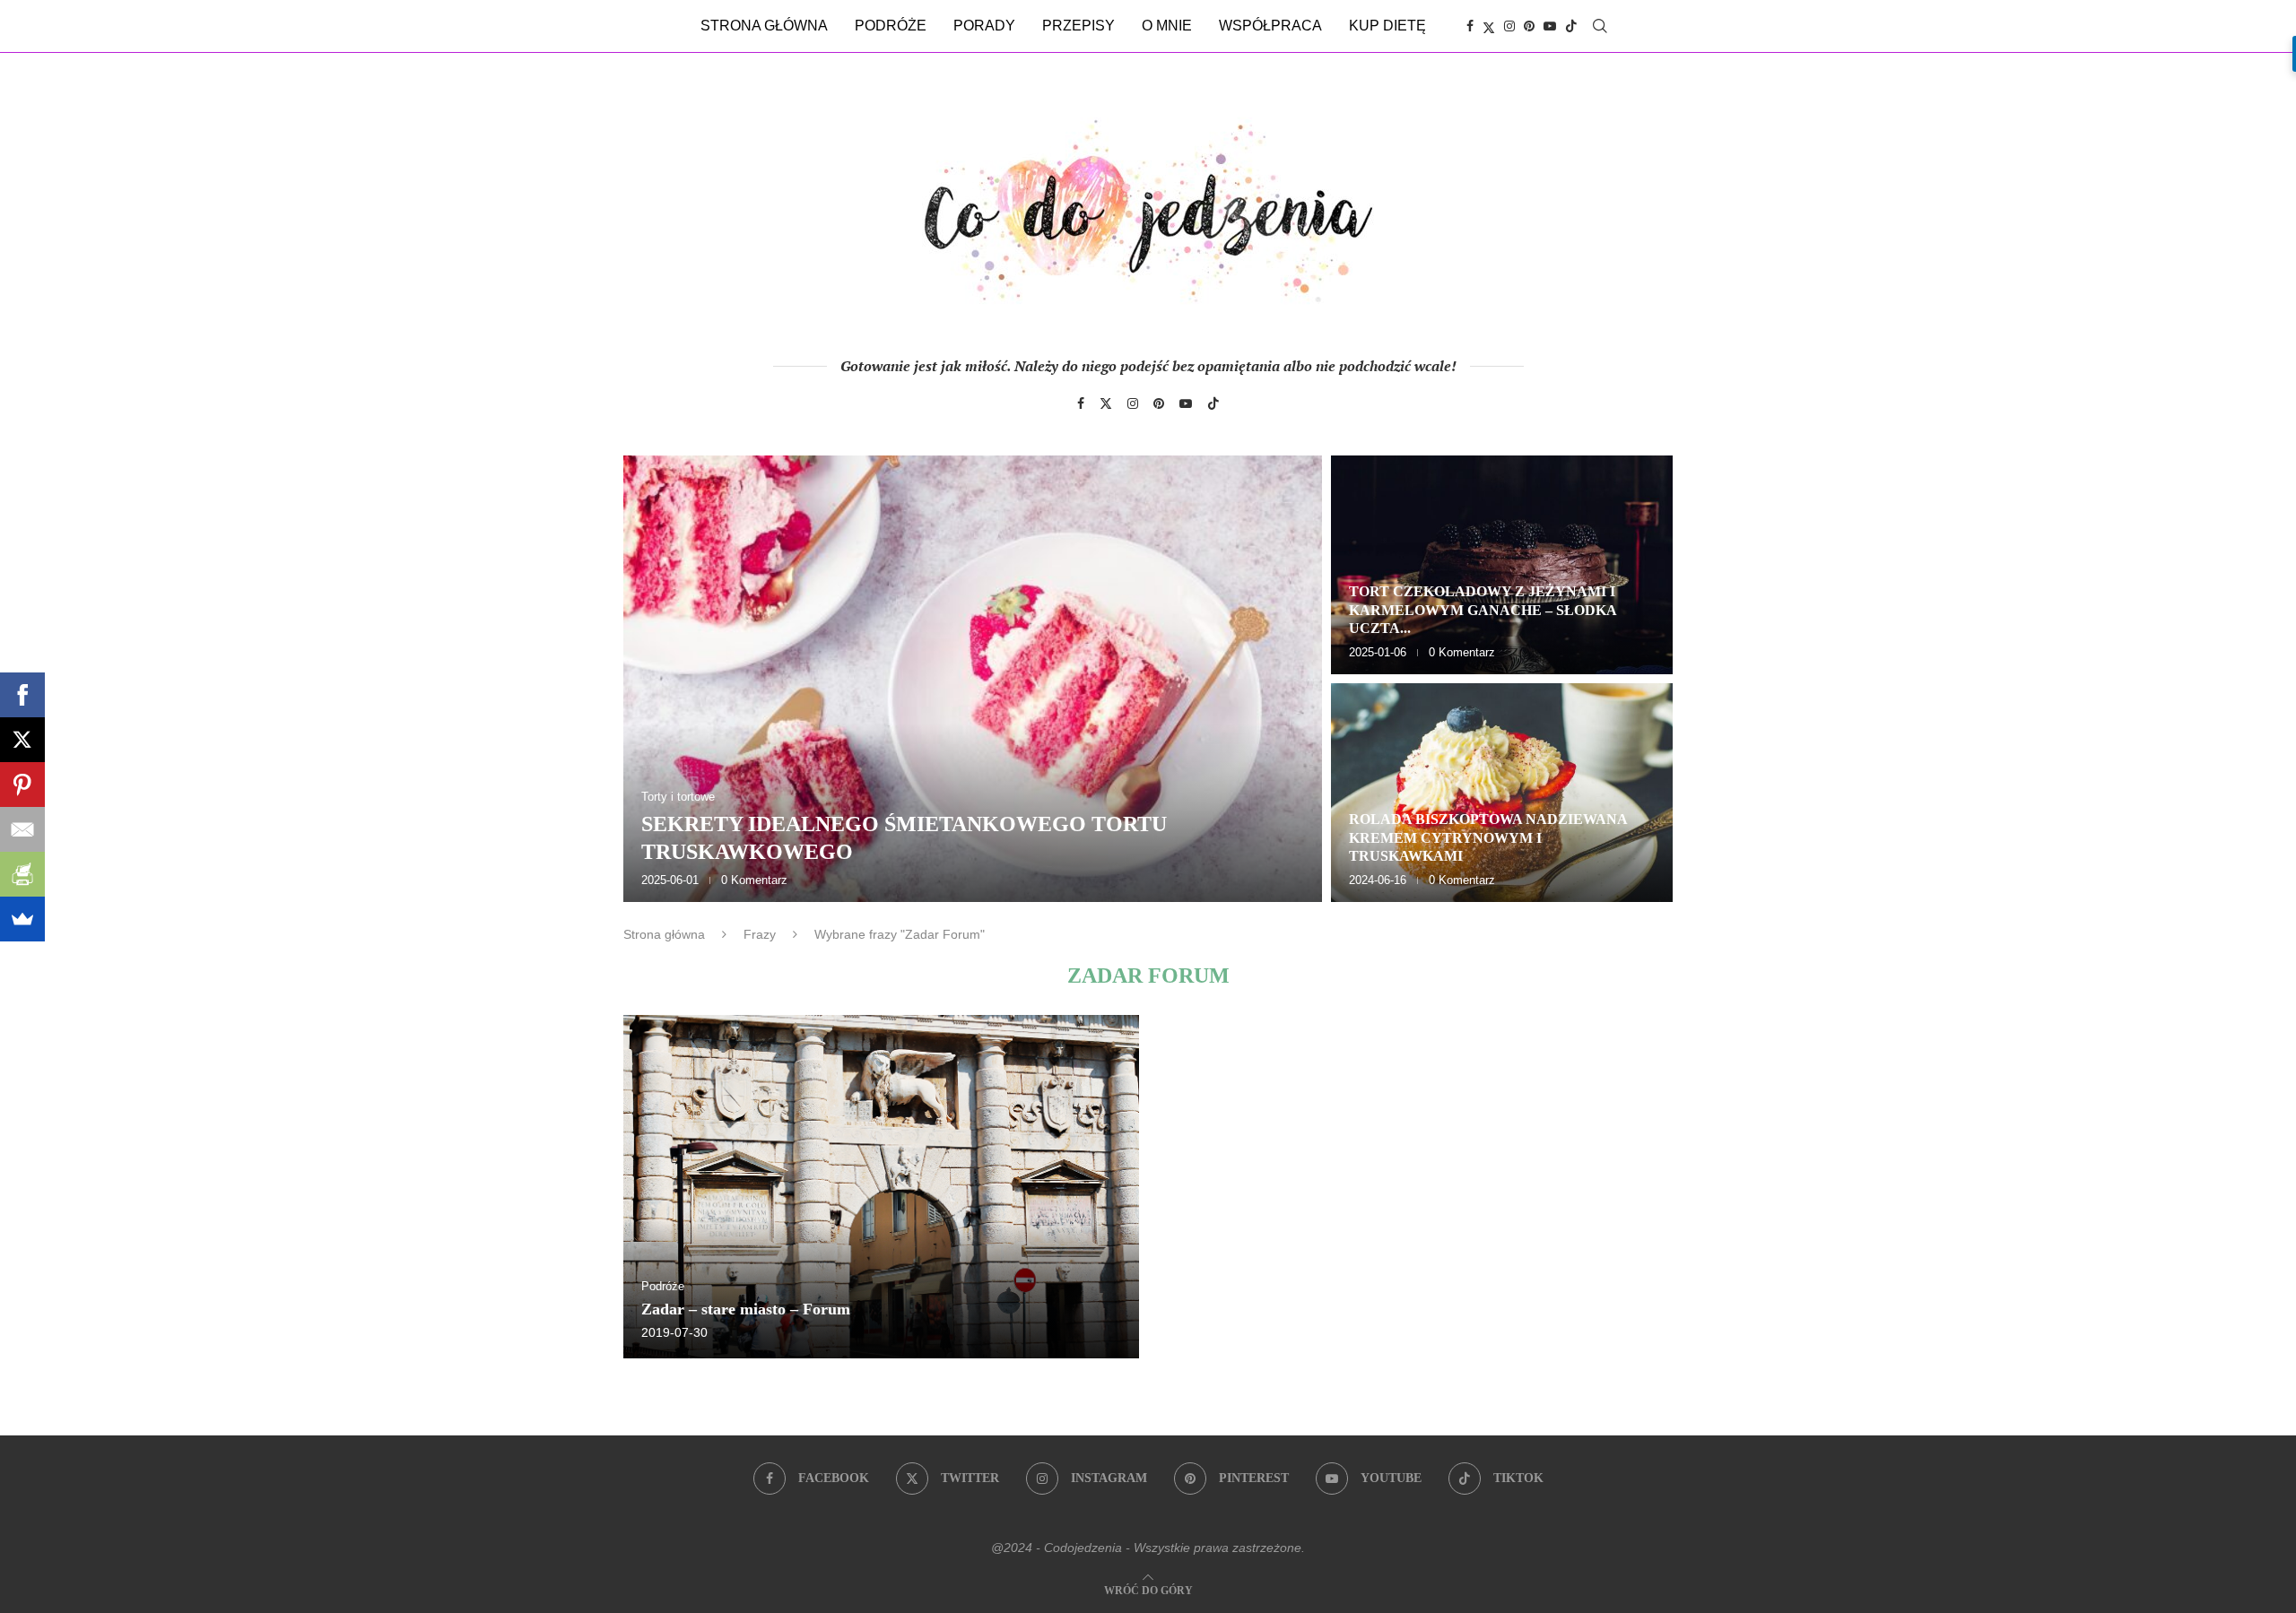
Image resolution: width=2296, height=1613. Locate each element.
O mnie (1167, 26)
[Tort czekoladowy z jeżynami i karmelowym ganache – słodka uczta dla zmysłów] (1502, 565)
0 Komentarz (754, 880)
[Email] (22, 829)
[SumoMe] (22, 919)
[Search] (1600, 26)
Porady (984, 26)
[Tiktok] (1571, 26)
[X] (22, 740)
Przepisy (1078, 26)
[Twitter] (1489, 26)
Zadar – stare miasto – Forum (746, 1309)
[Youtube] (1550, 26)
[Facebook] (1470, 26)
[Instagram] (1509, 26)
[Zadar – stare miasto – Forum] (881, 1187)
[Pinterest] (1529, 26)
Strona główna (764, 26)
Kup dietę (1387, 26)
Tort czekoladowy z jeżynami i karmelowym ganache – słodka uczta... (1483, 610)
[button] (657, 678)
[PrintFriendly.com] (22, 874)
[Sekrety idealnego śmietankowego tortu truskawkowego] (973, 679)
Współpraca (1270, 26)
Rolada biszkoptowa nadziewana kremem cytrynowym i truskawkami (1488, 838)
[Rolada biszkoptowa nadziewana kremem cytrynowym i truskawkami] (1502, 793)
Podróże (891, 26)
